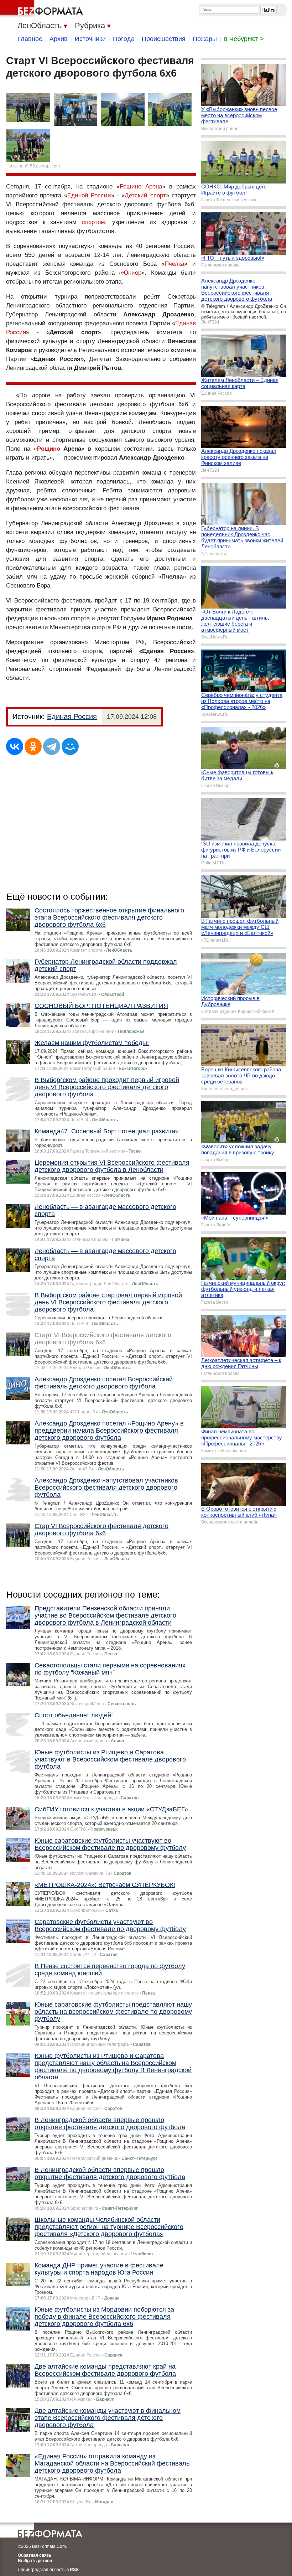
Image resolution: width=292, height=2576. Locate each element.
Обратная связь (35, 2555)
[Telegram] (52, 746)
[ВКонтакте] (15, 746)
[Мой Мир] (70, 746)
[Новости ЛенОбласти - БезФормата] (43, 9)
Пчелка (174, 264)
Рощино (49, 449)
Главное (30, 39)
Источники (90, 39)
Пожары (205, 39)
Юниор (132, 273)
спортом (93, 222)
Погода (124, 39)
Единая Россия (72, 717)
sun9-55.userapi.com (39, 166)
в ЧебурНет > (244, 39)
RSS (74, 2570)
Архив (59, 39)
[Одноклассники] (33, 746)
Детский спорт (145, 195)
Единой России (89, 195)
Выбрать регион (35, 2561)
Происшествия (164, 39)
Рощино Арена (141, 187)
